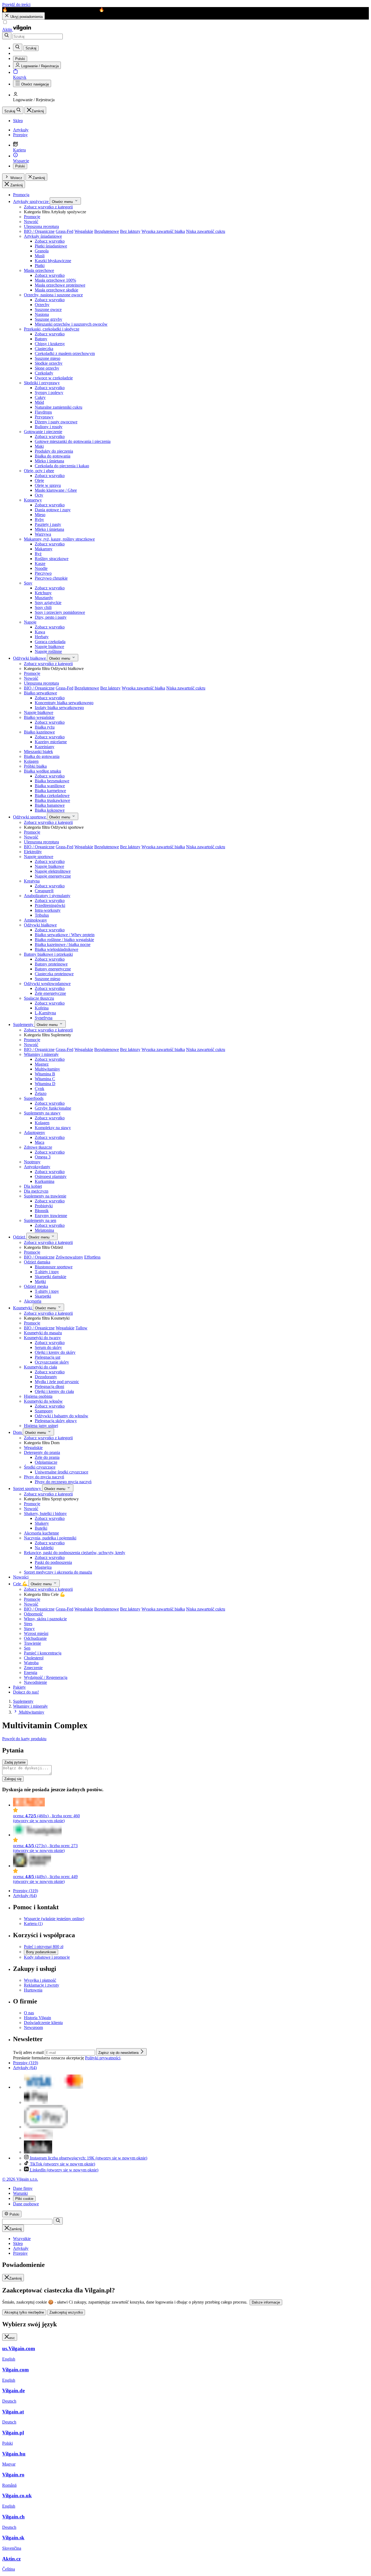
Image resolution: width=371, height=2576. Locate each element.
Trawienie (32, 1643)
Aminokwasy (35, 920)
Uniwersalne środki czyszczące (62, 1472)
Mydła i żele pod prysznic (57, 1382)
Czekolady (44, 373)
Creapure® (44, 891)
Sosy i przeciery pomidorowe (60, 612)
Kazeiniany (45, 747)
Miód (39, 402)
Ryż (38, 554)
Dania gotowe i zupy (53, 510)
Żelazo (41, 1093)
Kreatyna (32, 881)
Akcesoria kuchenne (41, 1533)
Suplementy (24, 1025)
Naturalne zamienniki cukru (59, 407)
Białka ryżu (45, 727)
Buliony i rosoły (49, 427)
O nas (29, 2013)
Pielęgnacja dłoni (49, 1387)
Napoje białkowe (49, 647)
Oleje (39, 480)
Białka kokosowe (50, 810)
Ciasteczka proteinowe (54, 974)
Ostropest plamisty (51, 1176)
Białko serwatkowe (40, 693)
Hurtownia (33, 1990)
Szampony (44, 1411)
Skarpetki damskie (51, 1277)
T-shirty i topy (47, 1272)
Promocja (21, 195)
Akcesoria (33, 1301)
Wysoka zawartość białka (163, 231)
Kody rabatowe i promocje (47, 1957)
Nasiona (42, 314)
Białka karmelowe (50, 791)
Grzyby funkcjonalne (53, 1108)
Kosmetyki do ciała (40, 1367)
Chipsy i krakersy (50, 344)
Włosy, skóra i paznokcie (45, 1619)
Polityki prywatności (103, 2058)
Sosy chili (43, 607)
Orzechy (42, 305)
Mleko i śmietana (49, 461)
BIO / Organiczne (39, 231)
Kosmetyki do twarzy (42, 1338)
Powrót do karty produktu (24, 1739)
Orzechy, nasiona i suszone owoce (53, 295)
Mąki (39, 446)
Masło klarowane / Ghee (56, 490)
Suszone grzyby (48, 319)
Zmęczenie (33, 1668)
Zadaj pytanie (15, 1762)
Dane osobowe (26, 2204)
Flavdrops (43, 412)
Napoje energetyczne (53, 876)
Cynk (40, 1089)
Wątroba (31, 1663)
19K (89, 2158)
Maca (40, 1142)
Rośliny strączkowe (52, 559)
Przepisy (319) (26, 1891)
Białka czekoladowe (52, 795)
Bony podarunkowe (41, 1952)
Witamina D (45, 1084)
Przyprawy (44, 417)
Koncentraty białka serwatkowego (64, 703)
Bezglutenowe (107, 231)
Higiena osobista (38, 1396)
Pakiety (19, 1687)
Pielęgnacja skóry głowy (56, 1421)
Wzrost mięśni (36, 1633)
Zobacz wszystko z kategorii (48, 207)
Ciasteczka (44, 349)
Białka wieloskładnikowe (56, 949)
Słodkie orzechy (49, 363)
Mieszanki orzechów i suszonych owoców (71, 324)
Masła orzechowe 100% (55, 280)
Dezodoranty (46, 1377)
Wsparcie (54, 1919)
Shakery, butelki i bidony (45, 1513)
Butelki (41, 1528)
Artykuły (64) (25, 1896)
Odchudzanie (35, 1638)
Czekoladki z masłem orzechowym (65, 353)
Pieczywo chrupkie (51, 578)
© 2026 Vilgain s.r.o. (20, 2179)
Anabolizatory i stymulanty (47, 896)
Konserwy (33, 500)
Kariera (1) (33, 1924)
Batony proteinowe (51, 964)
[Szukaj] (7, 36)
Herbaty (42, 637)
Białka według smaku (43, 771)
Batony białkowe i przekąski (48, 954)
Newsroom (33, 2027)
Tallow (81, 1328)
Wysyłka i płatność (40, 1980)
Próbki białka (35, 766)
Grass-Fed (65, 231)
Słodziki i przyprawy (42, 383)
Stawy (29, 1629)
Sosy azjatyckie (48, 603)
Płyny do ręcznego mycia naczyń (63, 1482)
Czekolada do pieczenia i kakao (62, 466)
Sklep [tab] (18, 2243)
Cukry (40, 397)
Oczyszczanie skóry (52, 1362)
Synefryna (44, 1018)
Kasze (40, 563)
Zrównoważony (69, 1257)
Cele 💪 (21, 1584)
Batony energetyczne (53, 969)
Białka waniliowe (50, 786)
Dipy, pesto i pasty (51, 617)
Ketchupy (43, 593)
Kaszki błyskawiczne (53, 261)
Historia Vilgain (37, 2018)
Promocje (32, 217)
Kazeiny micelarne (51, 742)
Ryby (39, 520)
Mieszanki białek (38, 752)
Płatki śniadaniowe (51, 246)
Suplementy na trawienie (45, 1196)
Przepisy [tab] (20, 2253)
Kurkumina (45, 1181)
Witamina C (45, 1079)
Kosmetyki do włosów (43, 1401)
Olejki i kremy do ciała (54, 1391)
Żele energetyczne (50, 993)
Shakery (42, 1523)
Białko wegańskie (39, 717)
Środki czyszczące (40, 1467)
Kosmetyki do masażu (43, 1333)
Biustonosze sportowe (54, 1267)
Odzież (20, 1237)
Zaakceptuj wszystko (66, 2312)
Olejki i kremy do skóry (55, 1352)
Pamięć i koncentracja (43, 1653)
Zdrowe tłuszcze (38, 1147)
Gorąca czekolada (50, 642)
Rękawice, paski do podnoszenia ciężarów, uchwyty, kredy (75, 1553)
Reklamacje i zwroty (42, 1985)
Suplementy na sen (40, 1220)
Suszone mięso (48, 358)
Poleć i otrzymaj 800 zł (44, 1947)
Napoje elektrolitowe (53, 871)
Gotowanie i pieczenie (43, 432)
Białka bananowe (50, 805)
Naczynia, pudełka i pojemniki (50, 1538)
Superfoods (34, 1098)
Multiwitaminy (47, 1069)
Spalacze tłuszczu (39, 998)
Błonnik (42, 1211)
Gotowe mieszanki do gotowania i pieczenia (73, 441)
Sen (27, 1648)
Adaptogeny (34, 1133)
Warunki (20, 2193)
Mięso (40, 515)
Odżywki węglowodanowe (47, 984)
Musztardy (44, 598)
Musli (40, 256)
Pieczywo (43, 573)
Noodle (41, 568)
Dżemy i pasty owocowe (56, 422)
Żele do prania (47, 1457)
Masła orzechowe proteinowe (60, 285)
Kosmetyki (23, 1308)
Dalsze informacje (266, 2302)
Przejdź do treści (16, 4)
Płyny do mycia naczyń (44, 1477)
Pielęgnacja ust (48, 1357)
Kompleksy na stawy (53, 1128)
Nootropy (32, 1162)
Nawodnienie (35, 1682)
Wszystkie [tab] (22, 2239)
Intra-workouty (48, 910)
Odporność (33, 1614)
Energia (31, 1673)
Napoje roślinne (48, 651)
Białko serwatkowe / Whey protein (65, 935)
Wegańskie (84, 231)
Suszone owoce (48, 309)
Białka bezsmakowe (52, 781)
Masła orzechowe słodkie (56, 290)
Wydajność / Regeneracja (46, 1677)
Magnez (42, 1064)
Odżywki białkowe (30, 658)
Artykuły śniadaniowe (43, 236)
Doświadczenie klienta (43, 2023)
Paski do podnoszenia (53, 1562)
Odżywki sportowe (30, 817)
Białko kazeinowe (39, 732)
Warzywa (43, 534)
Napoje (30, 622)
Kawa (40, 632)
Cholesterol (34, 1658)
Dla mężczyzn (36, 1191)
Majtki (40, 1281)
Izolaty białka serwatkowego (59, 708)
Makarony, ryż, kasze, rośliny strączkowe (59, 539)
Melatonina (44, 1230)
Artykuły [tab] (21, 2248)
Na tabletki (44, 1548)
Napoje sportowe (39, 857)
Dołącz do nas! (26, 1692)
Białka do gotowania (53, 456)
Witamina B (45, 1074)
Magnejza (43, 1567)
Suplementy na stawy (42, 1113)
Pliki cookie (24, 2199)
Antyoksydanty (37, 1167)
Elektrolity (33, 852)
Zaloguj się (13, 1779)
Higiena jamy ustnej (41, 1426)
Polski (20, 166)
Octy (39, 495)
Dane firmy (23, 2188)
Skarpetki (43, 1296)
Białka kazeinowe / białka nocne (63, 944)
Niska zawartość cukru (206, 231)
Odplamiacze (46, 1462)
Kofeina (42, 1008)
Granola (42, 251)
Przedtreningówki (50, 905)
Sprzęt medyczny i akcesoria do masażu (58, 1572)
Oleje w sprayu (48, 485)
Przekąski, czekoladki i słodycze (52, 329)
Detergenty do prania (42, 1452)
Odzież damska (37, 1262)
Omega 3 (43, 1157)
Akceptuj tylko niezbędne (24, 2312)
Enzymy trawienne (51, 1216)
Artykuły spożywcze (31, 201)
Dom (18, 1432)
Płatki (40, 266)
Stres (28, 1624)
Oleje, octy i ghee (39, 471)
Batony (41, 339)
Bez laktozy (130, 231)
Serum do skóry (48, 1347)
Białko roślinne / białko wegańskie (64, 940)
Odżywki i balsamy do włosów (62, 1416)
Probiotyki (44, 1206)
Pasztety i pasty (48, 524)
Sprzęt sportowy (28, 1489)
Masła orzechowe (39, 270)
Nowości (21, 1577)
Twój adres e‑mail (29, 2052)
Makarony (44, 549)
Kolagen (31, 761)
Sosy (28, 583)
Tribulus (42, 915)
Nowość (31, 222)
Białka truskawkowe (52, 800)
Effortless (92, 1257)
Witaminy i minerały (41, 1054)
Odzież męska (36, 1286)
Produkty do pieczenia (54, 451)
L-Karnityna (45, 1013)
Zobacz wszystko (50, 241)
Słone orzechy (47, 368)
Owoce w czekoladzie (54, 378)
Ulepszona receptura (41, 226)
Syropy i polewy (49, 393)
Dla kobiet (33, 1186)
